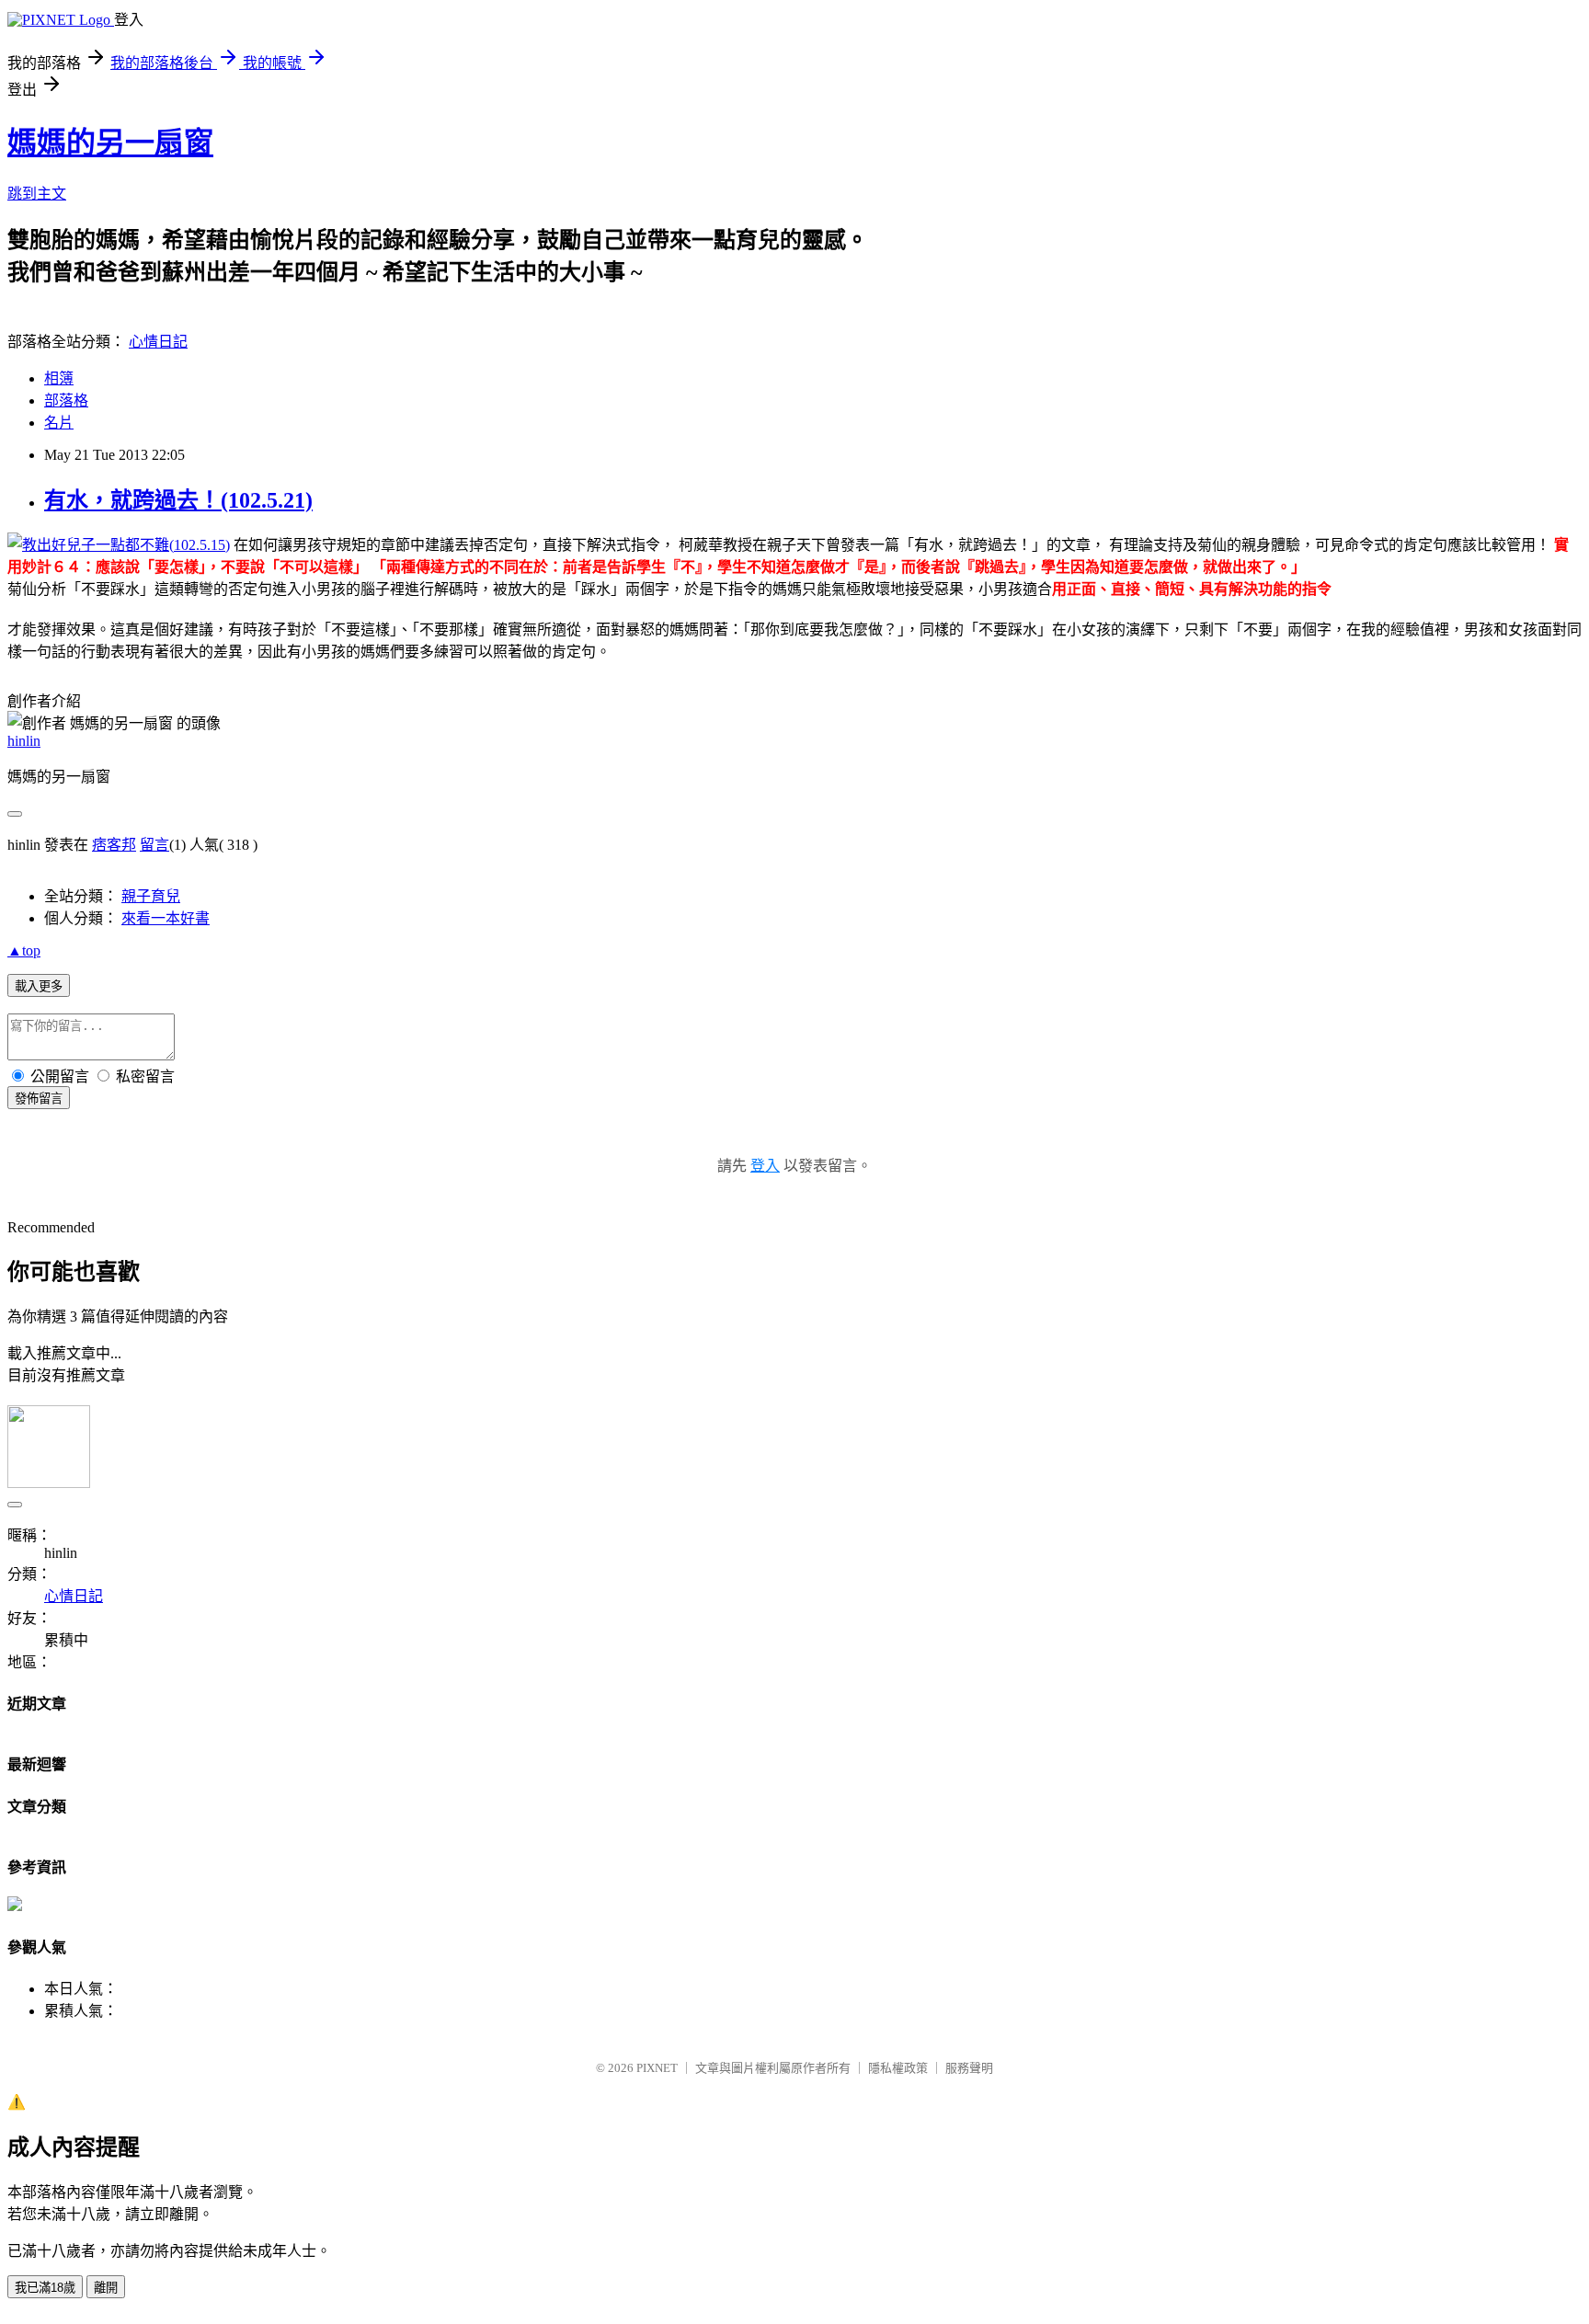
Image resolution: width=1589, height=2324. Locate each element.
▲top (24, 950)
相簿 (59, 378)
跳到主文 (37, 194)
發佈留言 (39, 1099)
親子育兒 (151, 896)
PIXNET (657, 2068)
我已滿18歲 (45, 2288)
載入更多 (39, 986)
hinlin (24, 741)
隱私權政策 (898, 2068)
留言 (154, 845)
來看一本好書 (166, 918)
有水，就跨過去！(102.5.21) (178, 500)
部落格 (66, 401)
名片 (59, 423)
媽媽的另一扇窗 (110, 143)
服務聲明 (969, 2068)
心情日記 (158, 342)
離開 (106, 2288)
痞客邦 (114, 845)
